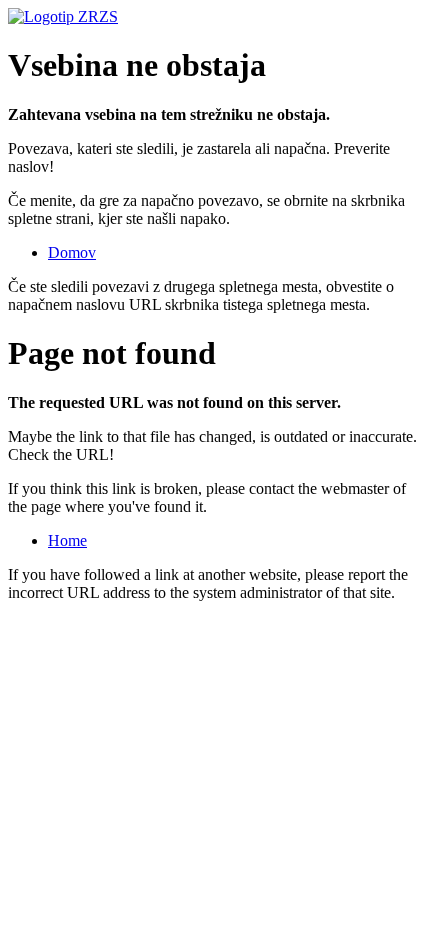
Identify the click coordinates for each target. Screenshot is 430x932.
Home (67, 540)
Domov (72, 252)
